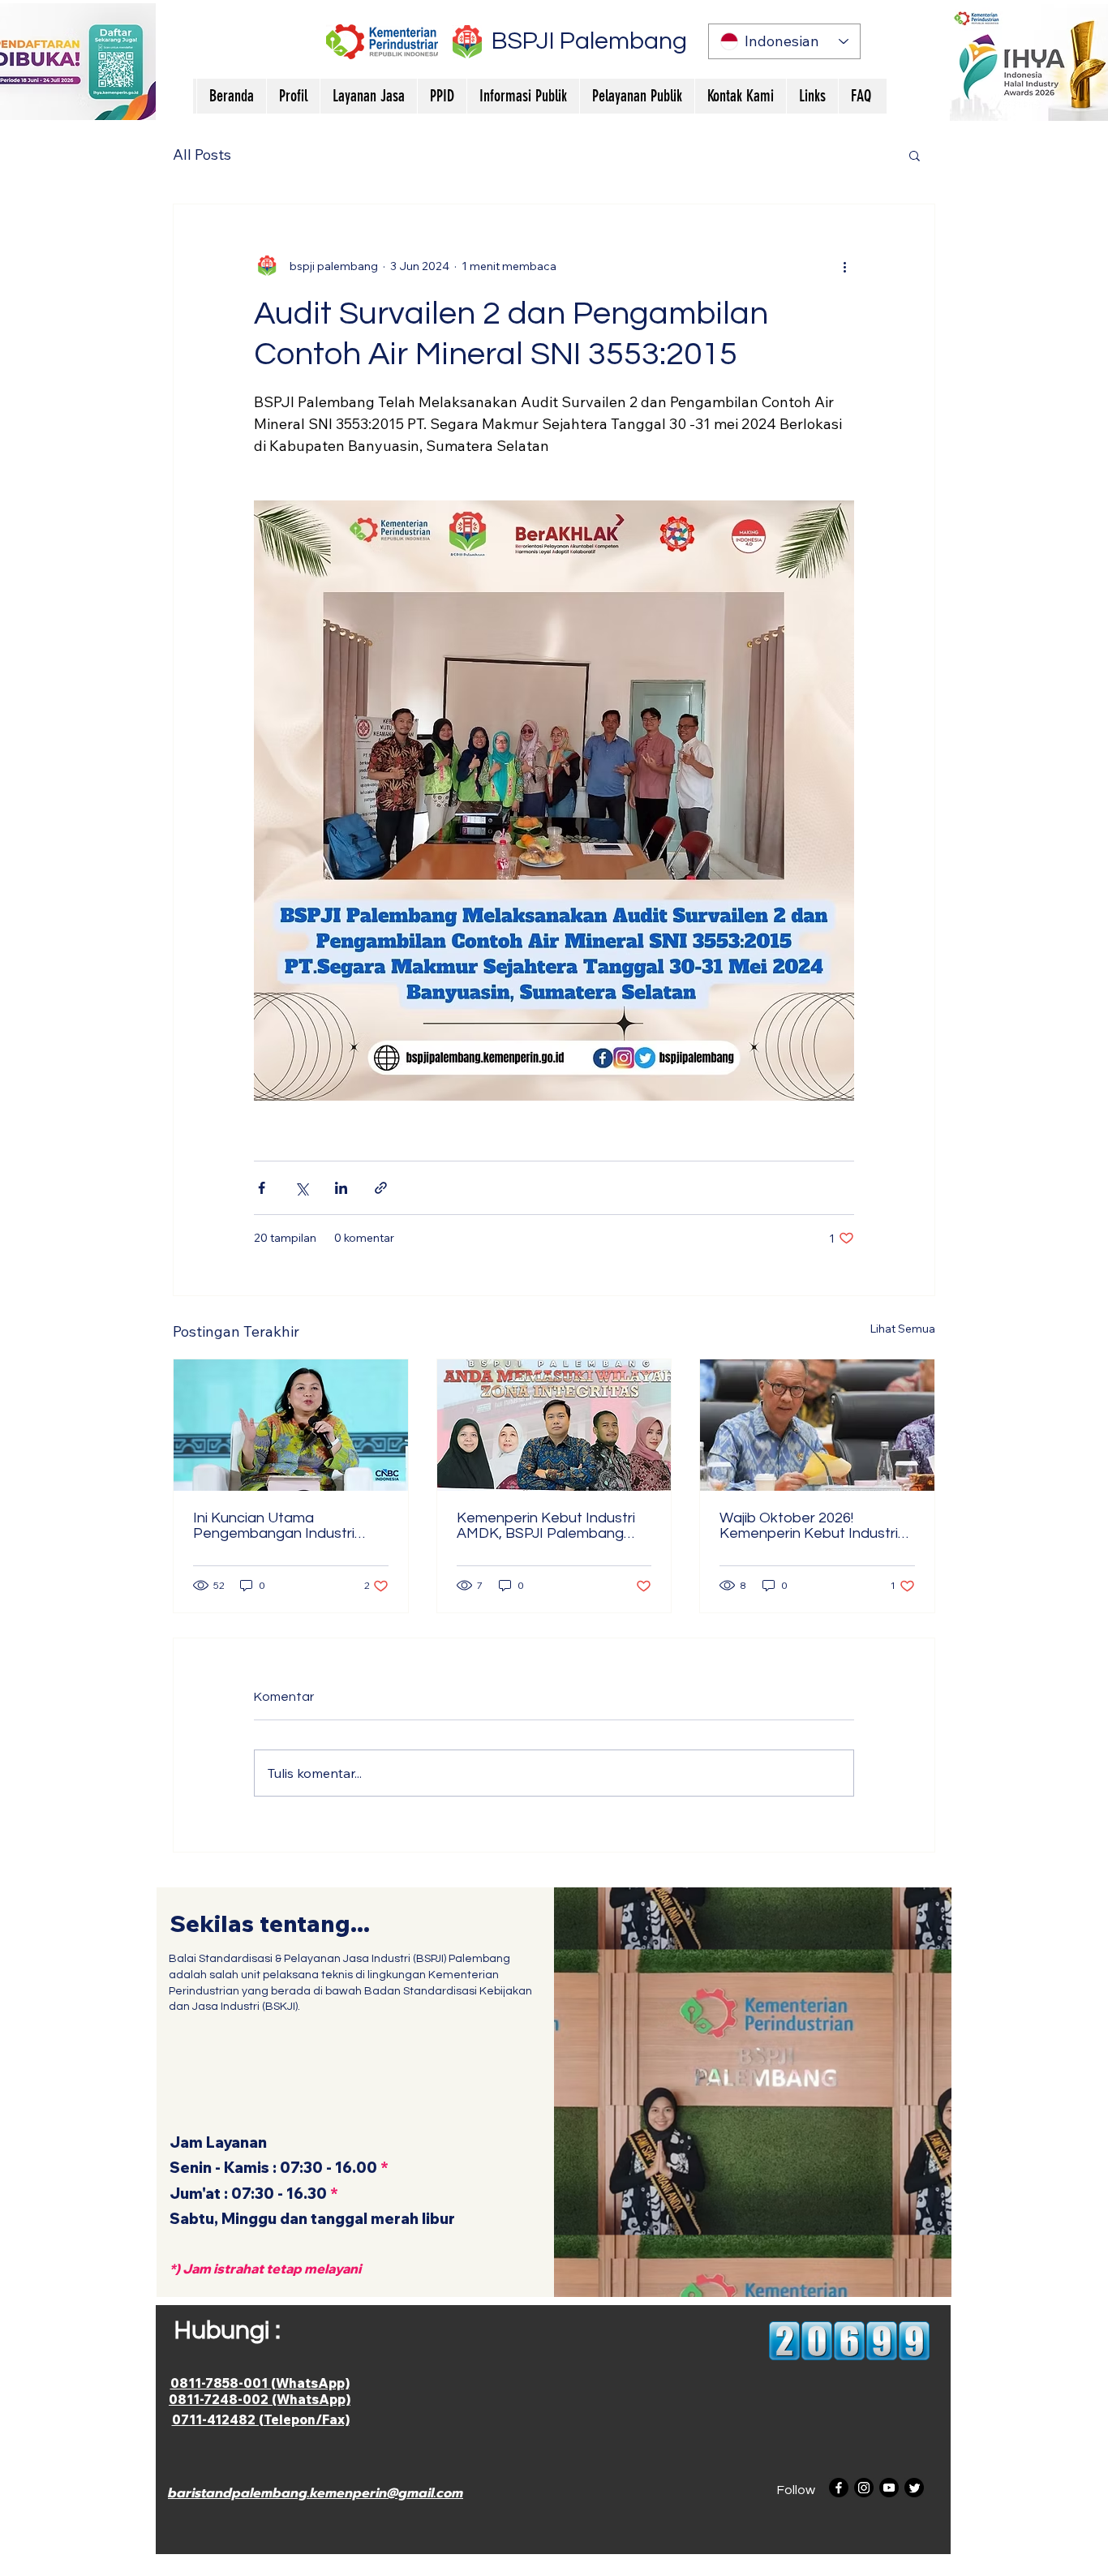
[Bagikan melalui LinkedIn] (341, 1188)
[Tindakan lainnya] (844, 266)
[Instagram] (864, 2488)
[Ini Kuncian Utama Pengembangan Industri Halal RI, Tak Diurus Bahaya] (291, 1425)
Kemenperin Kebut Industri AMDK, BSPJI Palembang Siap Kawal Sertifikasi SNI (546, 1526)
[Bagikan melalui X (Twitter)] (301, 1188)
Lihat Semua (902, 1329)
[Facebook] (839, 2488)
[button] (915, 155)
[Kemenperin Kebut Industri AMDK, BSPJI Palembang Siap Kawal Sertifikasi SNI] (554, 1425)
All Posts (202, 155)
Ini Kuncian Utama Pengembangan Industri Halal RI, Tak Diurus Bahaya (283, 1526)
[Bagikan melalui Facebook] (262, 1188)
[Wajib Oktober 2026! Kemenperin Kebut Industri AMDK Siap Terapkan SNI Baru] (817, 1425)
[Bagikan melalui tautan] (381, 1188)
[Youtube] (889, 2488)
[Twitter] (914, 2488)
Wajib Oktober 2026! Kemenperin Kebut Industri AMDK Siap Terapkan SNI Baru (809, 1526)
